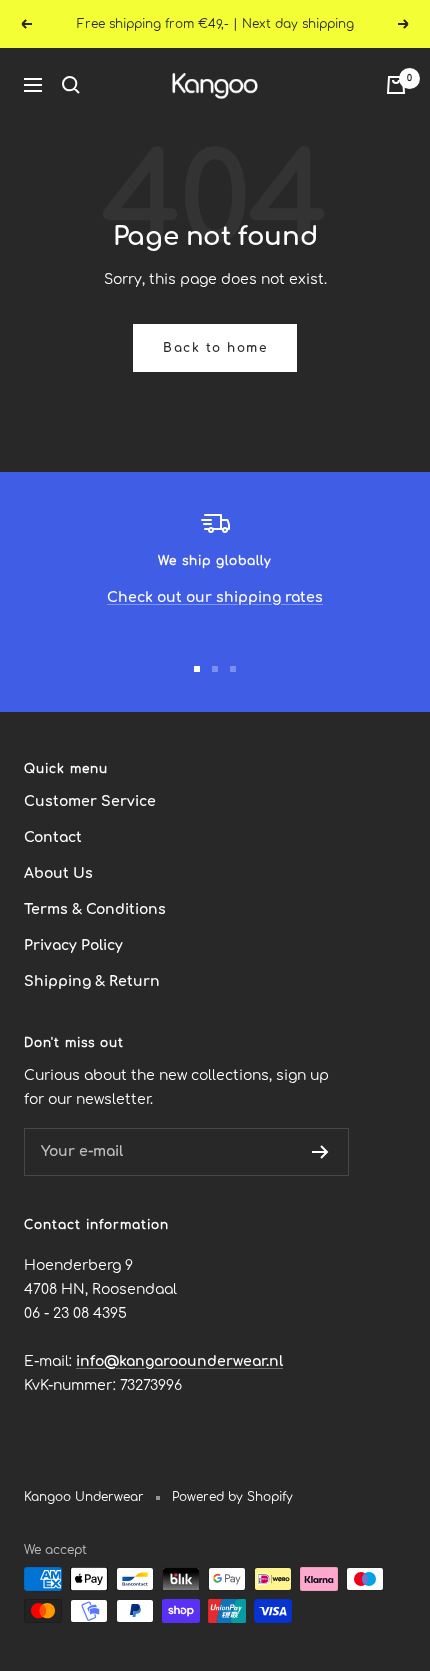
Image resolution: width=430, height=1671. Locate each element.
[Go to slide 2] (215, 669)
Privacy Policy (73, 945)
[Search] (71, 85)
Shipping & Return (92, 981)
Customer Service (90, 801)
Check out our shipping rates (215, 597)
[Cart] (396, 85)
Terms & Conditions (95, 909)
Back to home (215, 348)
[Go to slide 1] (197, 669)
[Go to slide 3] (233, 669)
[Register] (320, 1152)
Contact (53, 837)
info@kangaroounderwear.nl (179, 1361)
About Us (58, 873)
